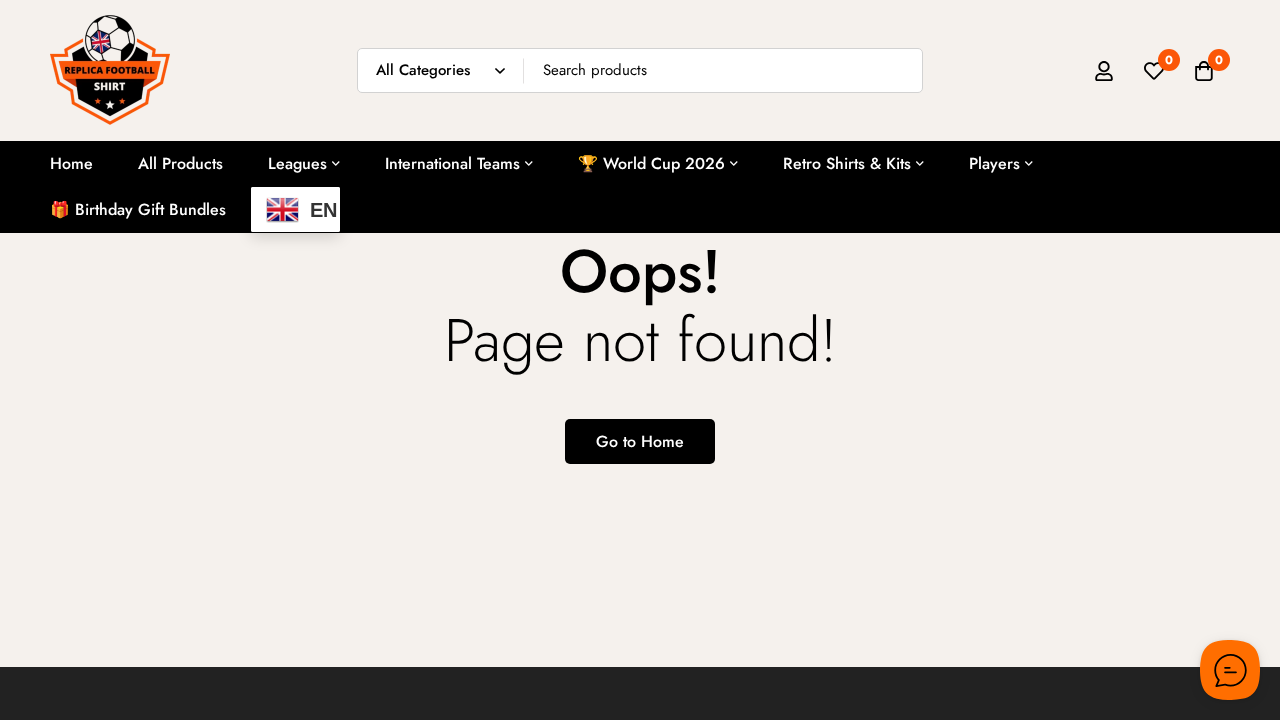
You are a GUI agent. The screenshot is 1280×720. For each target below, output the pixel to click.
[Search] (900, 70)
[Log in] (1104, 71)
